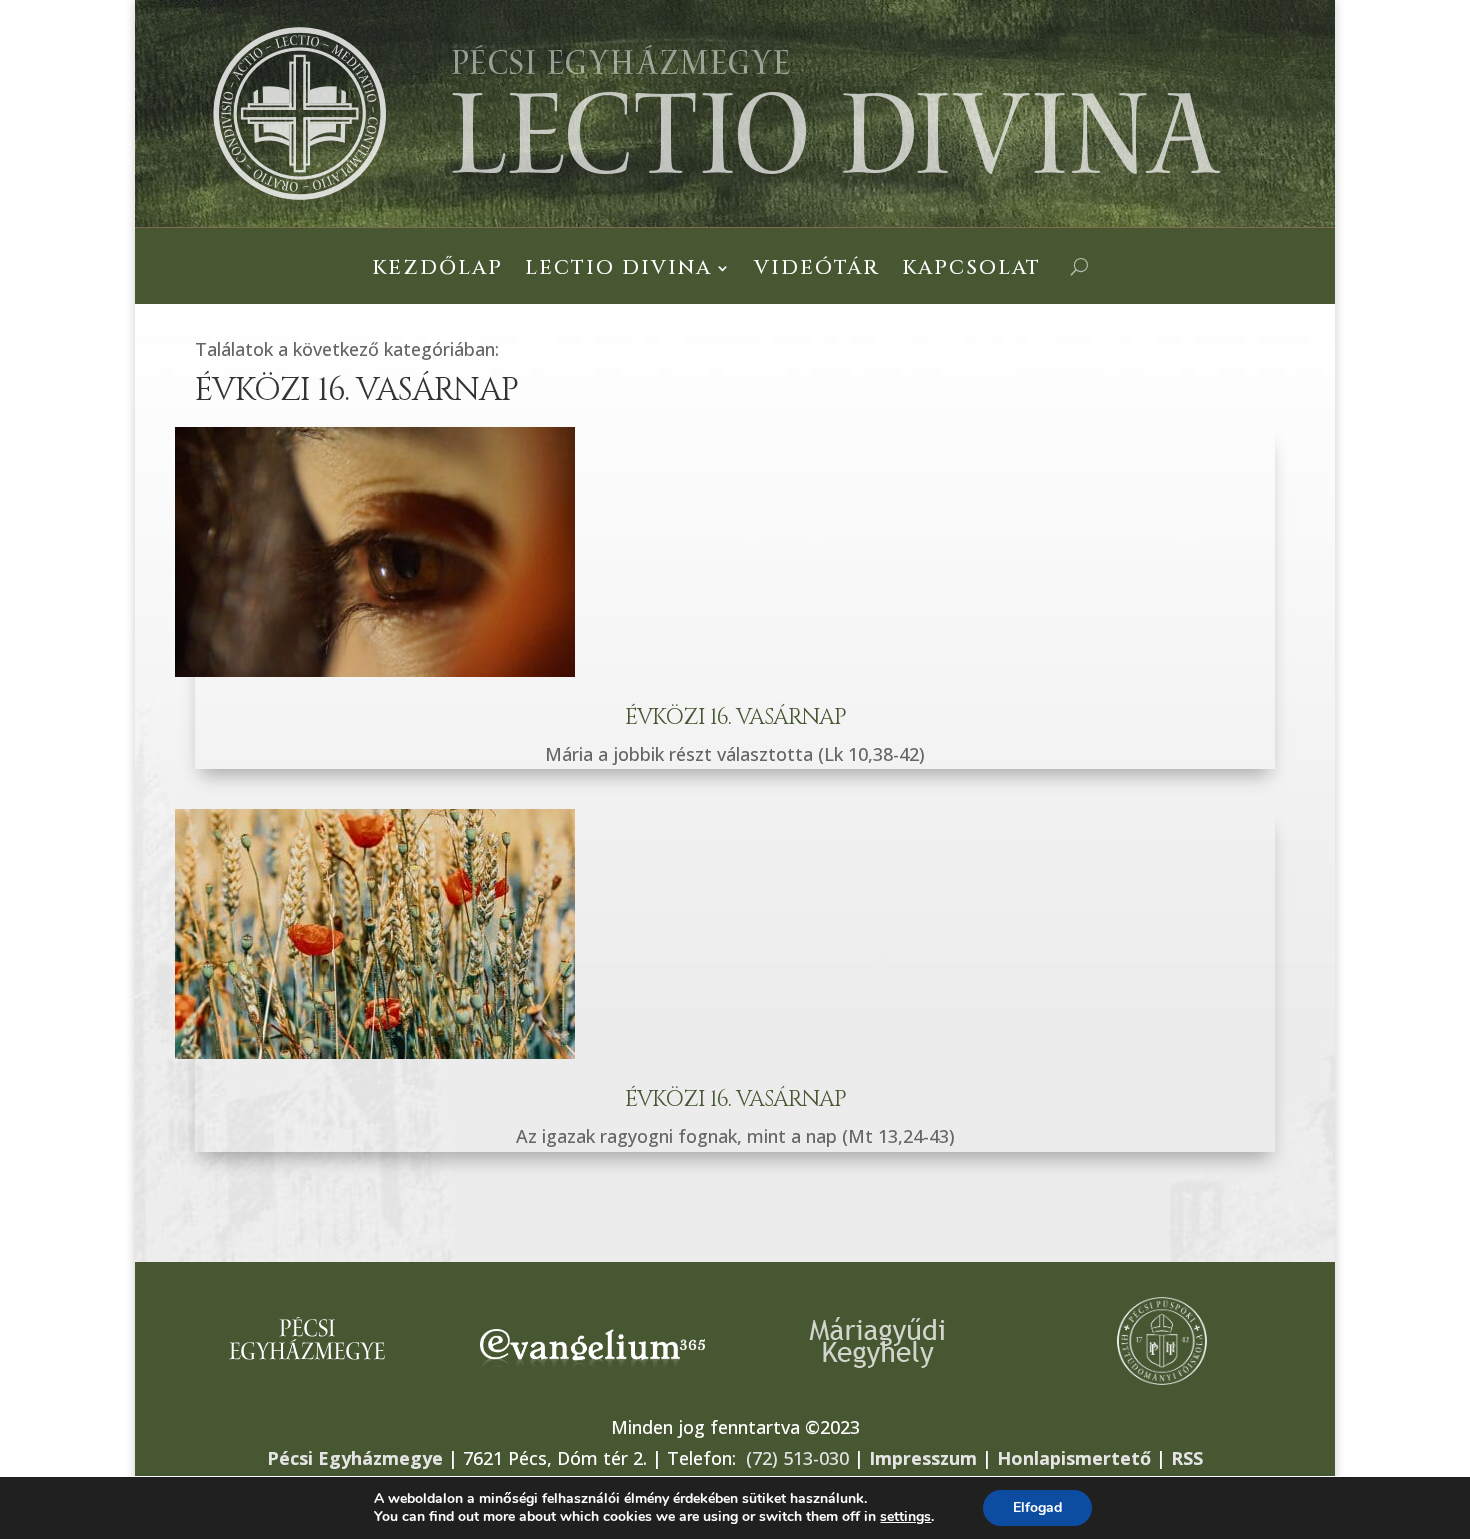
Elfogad (1037, 1507)
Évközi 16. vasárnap (735, 717)
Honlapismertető (1074, 1458)
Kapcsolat (971, 271)
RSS (1187, 1458)
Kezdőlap (437, 271)
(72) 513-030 (797, 1458)
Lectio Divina (618, 271)
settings (905, 1517)
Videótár (817, 271)
